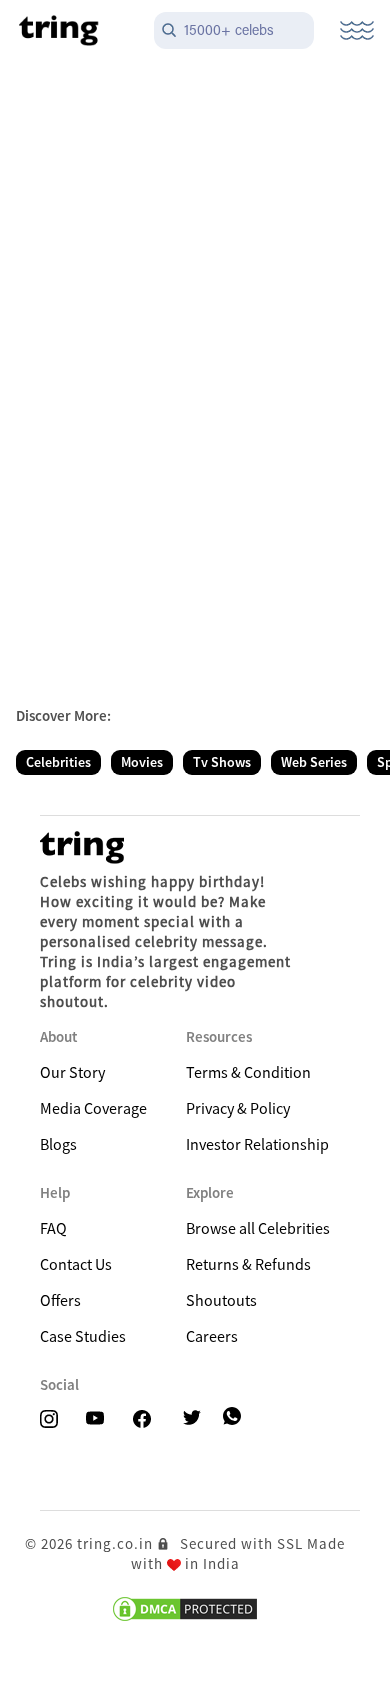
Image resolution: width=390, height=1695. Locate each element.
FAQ (53, 1228)
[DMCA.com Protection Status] (185, 1609)
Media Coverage (93, 1108)
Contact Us (76, 1264)
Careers (212, 1336)
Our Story (72, 1072)
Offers (60, 1300)
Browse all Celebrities (258, 1228)
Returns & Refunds (248, 1264)
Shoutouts (221, 1300)
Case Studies (83, 1336)
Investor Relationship (257, 1144)
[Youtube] (101, 1419)
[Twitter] (198, 1419)
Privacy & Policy (238, 1108)
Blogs (58, 1144)
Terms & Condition (248, 1072)
